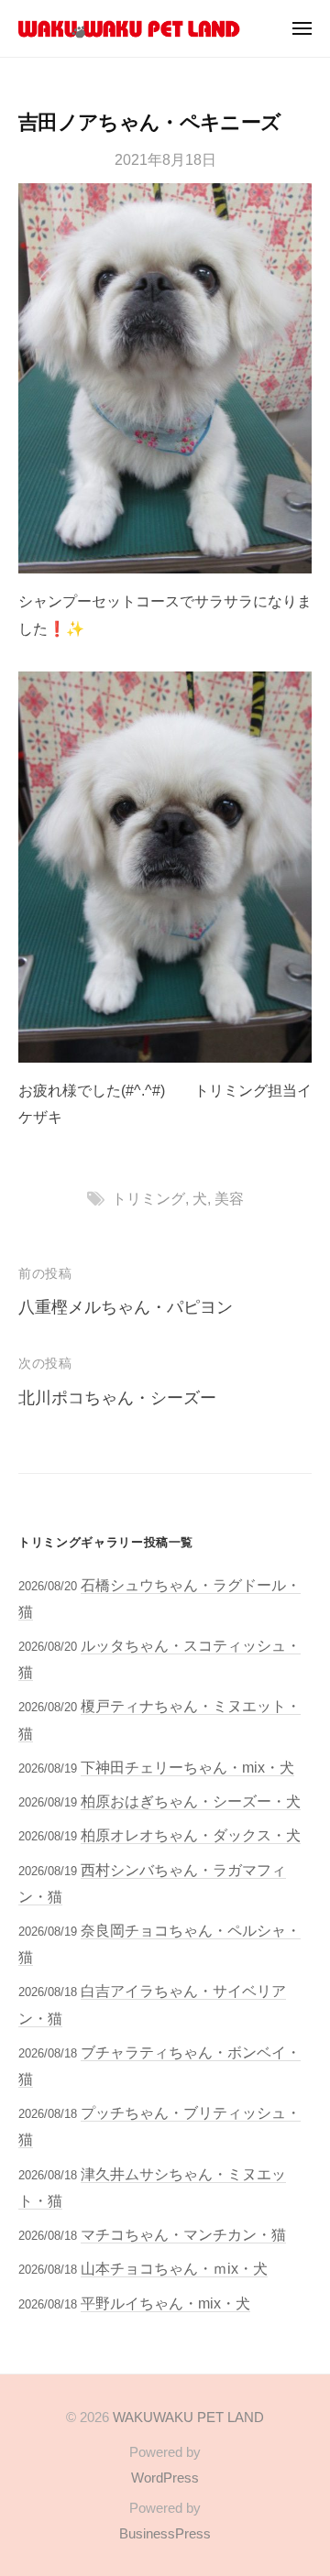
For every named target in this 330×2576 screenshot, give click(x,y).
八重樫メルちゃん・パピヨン (126, 1307)
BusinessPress (165, 2533)
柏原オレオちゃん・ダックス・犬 (191, 1835)
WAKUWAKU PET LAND (188, 2417)
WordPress (165, 2478)
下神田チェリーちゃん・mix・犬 (187, 1767)
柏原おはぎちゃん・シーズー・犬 (191, 1801)
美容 (229, 1198)
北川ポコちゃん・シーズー (117, 1398)
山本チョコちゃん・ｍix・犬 (174, 2268)
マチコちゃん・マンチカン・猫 (183, 2234)
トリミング (148, 1198)
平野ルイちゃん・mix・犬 (165, 2303)
